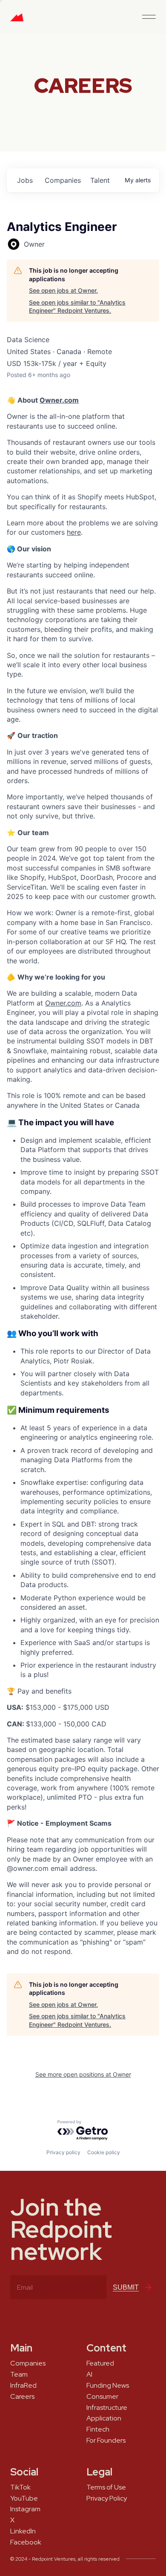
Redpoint (17, 20)
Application (104, 2418)
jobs (25, 180)
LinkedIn (23, 2531)
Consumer (102, 2397)
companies (63, 180)
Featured (100, 2363)
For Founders (106, 2441)
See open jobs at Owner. (63, 290)
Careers (22, 2397)
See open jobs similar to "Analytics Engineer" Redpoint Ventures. (77, 307)
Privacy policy (63, 2152)
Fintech (98, 2429)
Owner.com (59, 400)
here (74, 532)
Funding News (108, 2386)
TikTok (20, 2487)
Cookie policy (104, 2152)
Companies (28, 2363)
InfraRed (23, 2386)
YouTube (24, 2498)
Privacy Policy (107, 2498)
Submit (126, 2287)
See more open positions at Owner (83, 2074)
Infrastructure (107, 2408)
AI (89, 2374)
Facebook (26, 2542)
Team (19, 2374)
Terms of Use (106, 2487)
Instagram (25, 2509)
